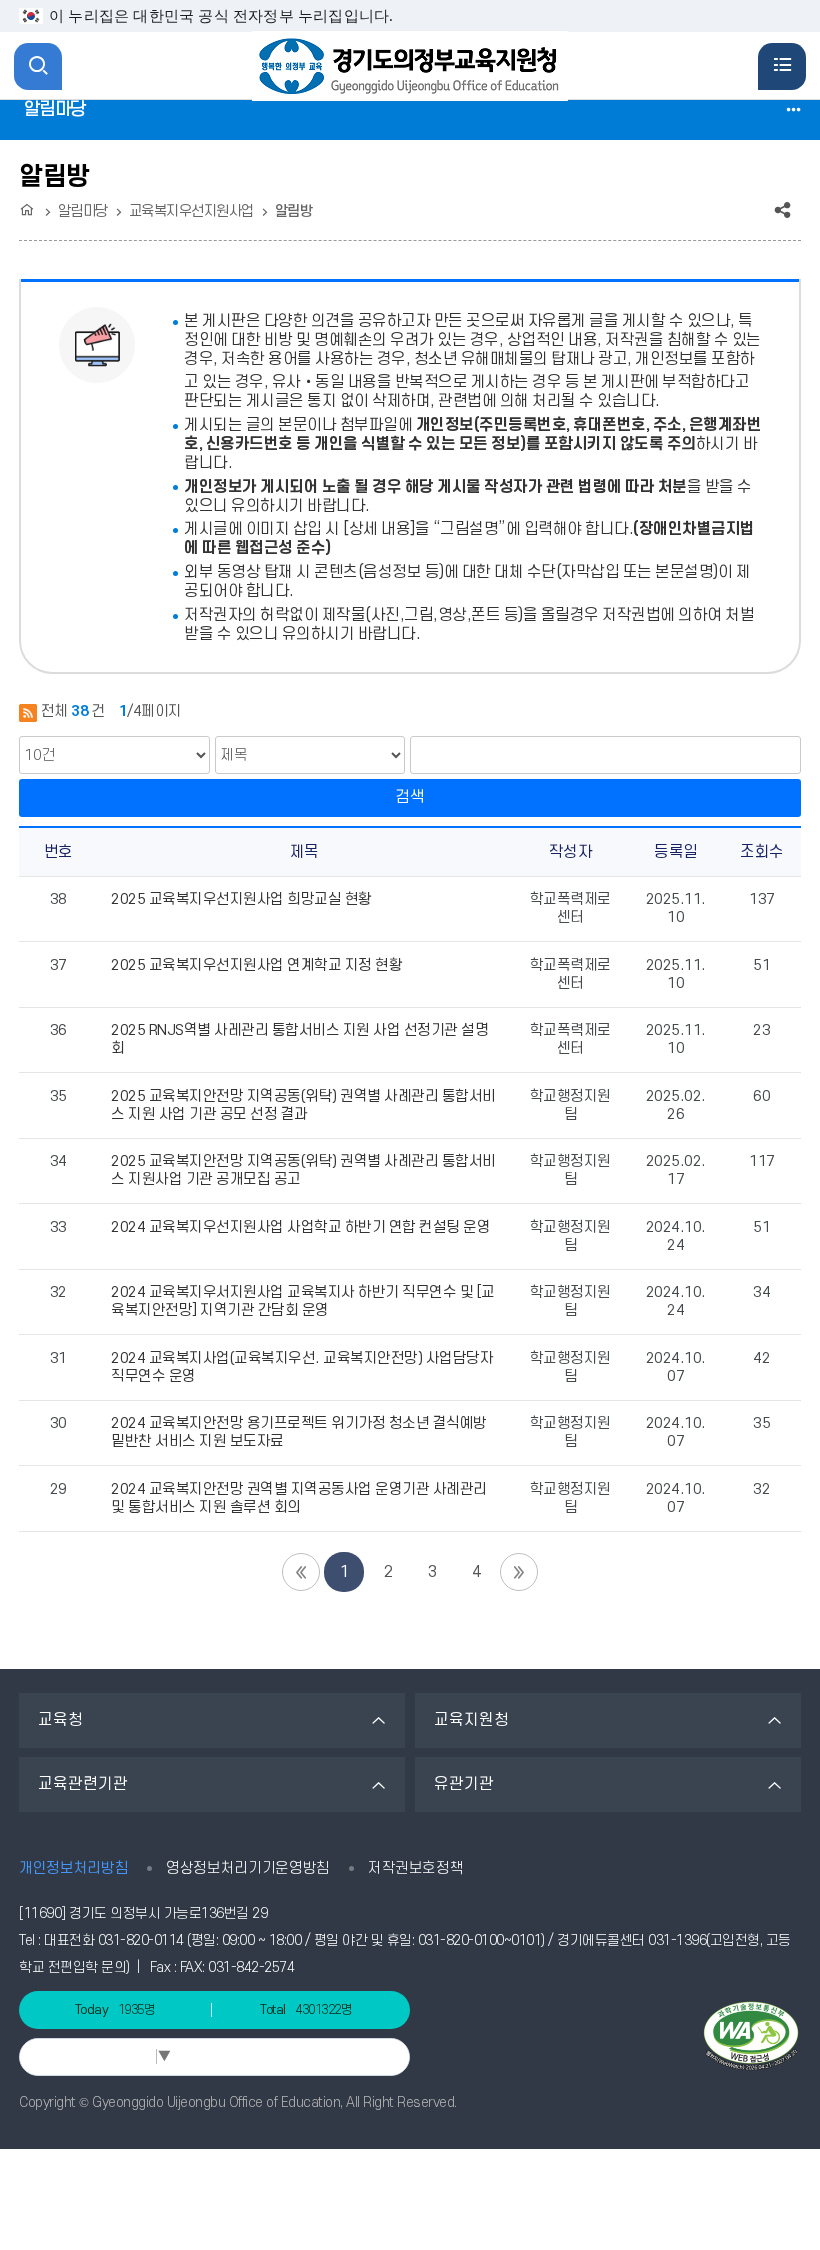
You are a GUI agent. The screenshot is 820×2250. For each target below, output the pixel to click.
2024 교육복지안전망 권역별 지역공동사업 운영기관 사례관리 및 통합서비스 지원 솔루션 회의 (299, 1498)
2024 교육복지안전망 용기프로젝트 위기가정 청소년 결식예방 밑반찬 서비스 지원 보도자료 (299, 1432)
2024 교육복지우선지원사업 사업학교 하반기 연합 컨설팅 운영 (300, 1227)
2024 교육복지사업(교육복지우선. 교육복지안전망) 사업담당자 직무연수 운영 (302, 1367)
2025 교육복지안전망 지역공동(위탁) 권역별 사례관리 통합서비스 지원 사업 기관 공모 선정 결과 (303, 1105)
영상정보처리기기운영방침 (248, 1868)
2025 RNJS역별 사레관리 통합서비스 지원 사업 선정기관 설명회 (299, 1039)
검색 (410, 797)
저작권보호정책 (416, 1868)
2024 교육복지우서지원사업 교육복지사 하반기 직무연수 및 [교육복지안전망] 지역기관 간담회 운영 (303, 1301)
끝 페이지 (519, 1572)
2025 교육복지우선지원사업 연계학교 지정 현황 (256, 965)
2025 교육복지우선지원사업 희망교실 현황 (241, 899)
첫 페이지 (301, 1572)
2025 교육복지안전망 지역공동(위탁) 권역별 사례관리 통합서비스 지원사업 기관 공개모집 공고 (303, 1170)
